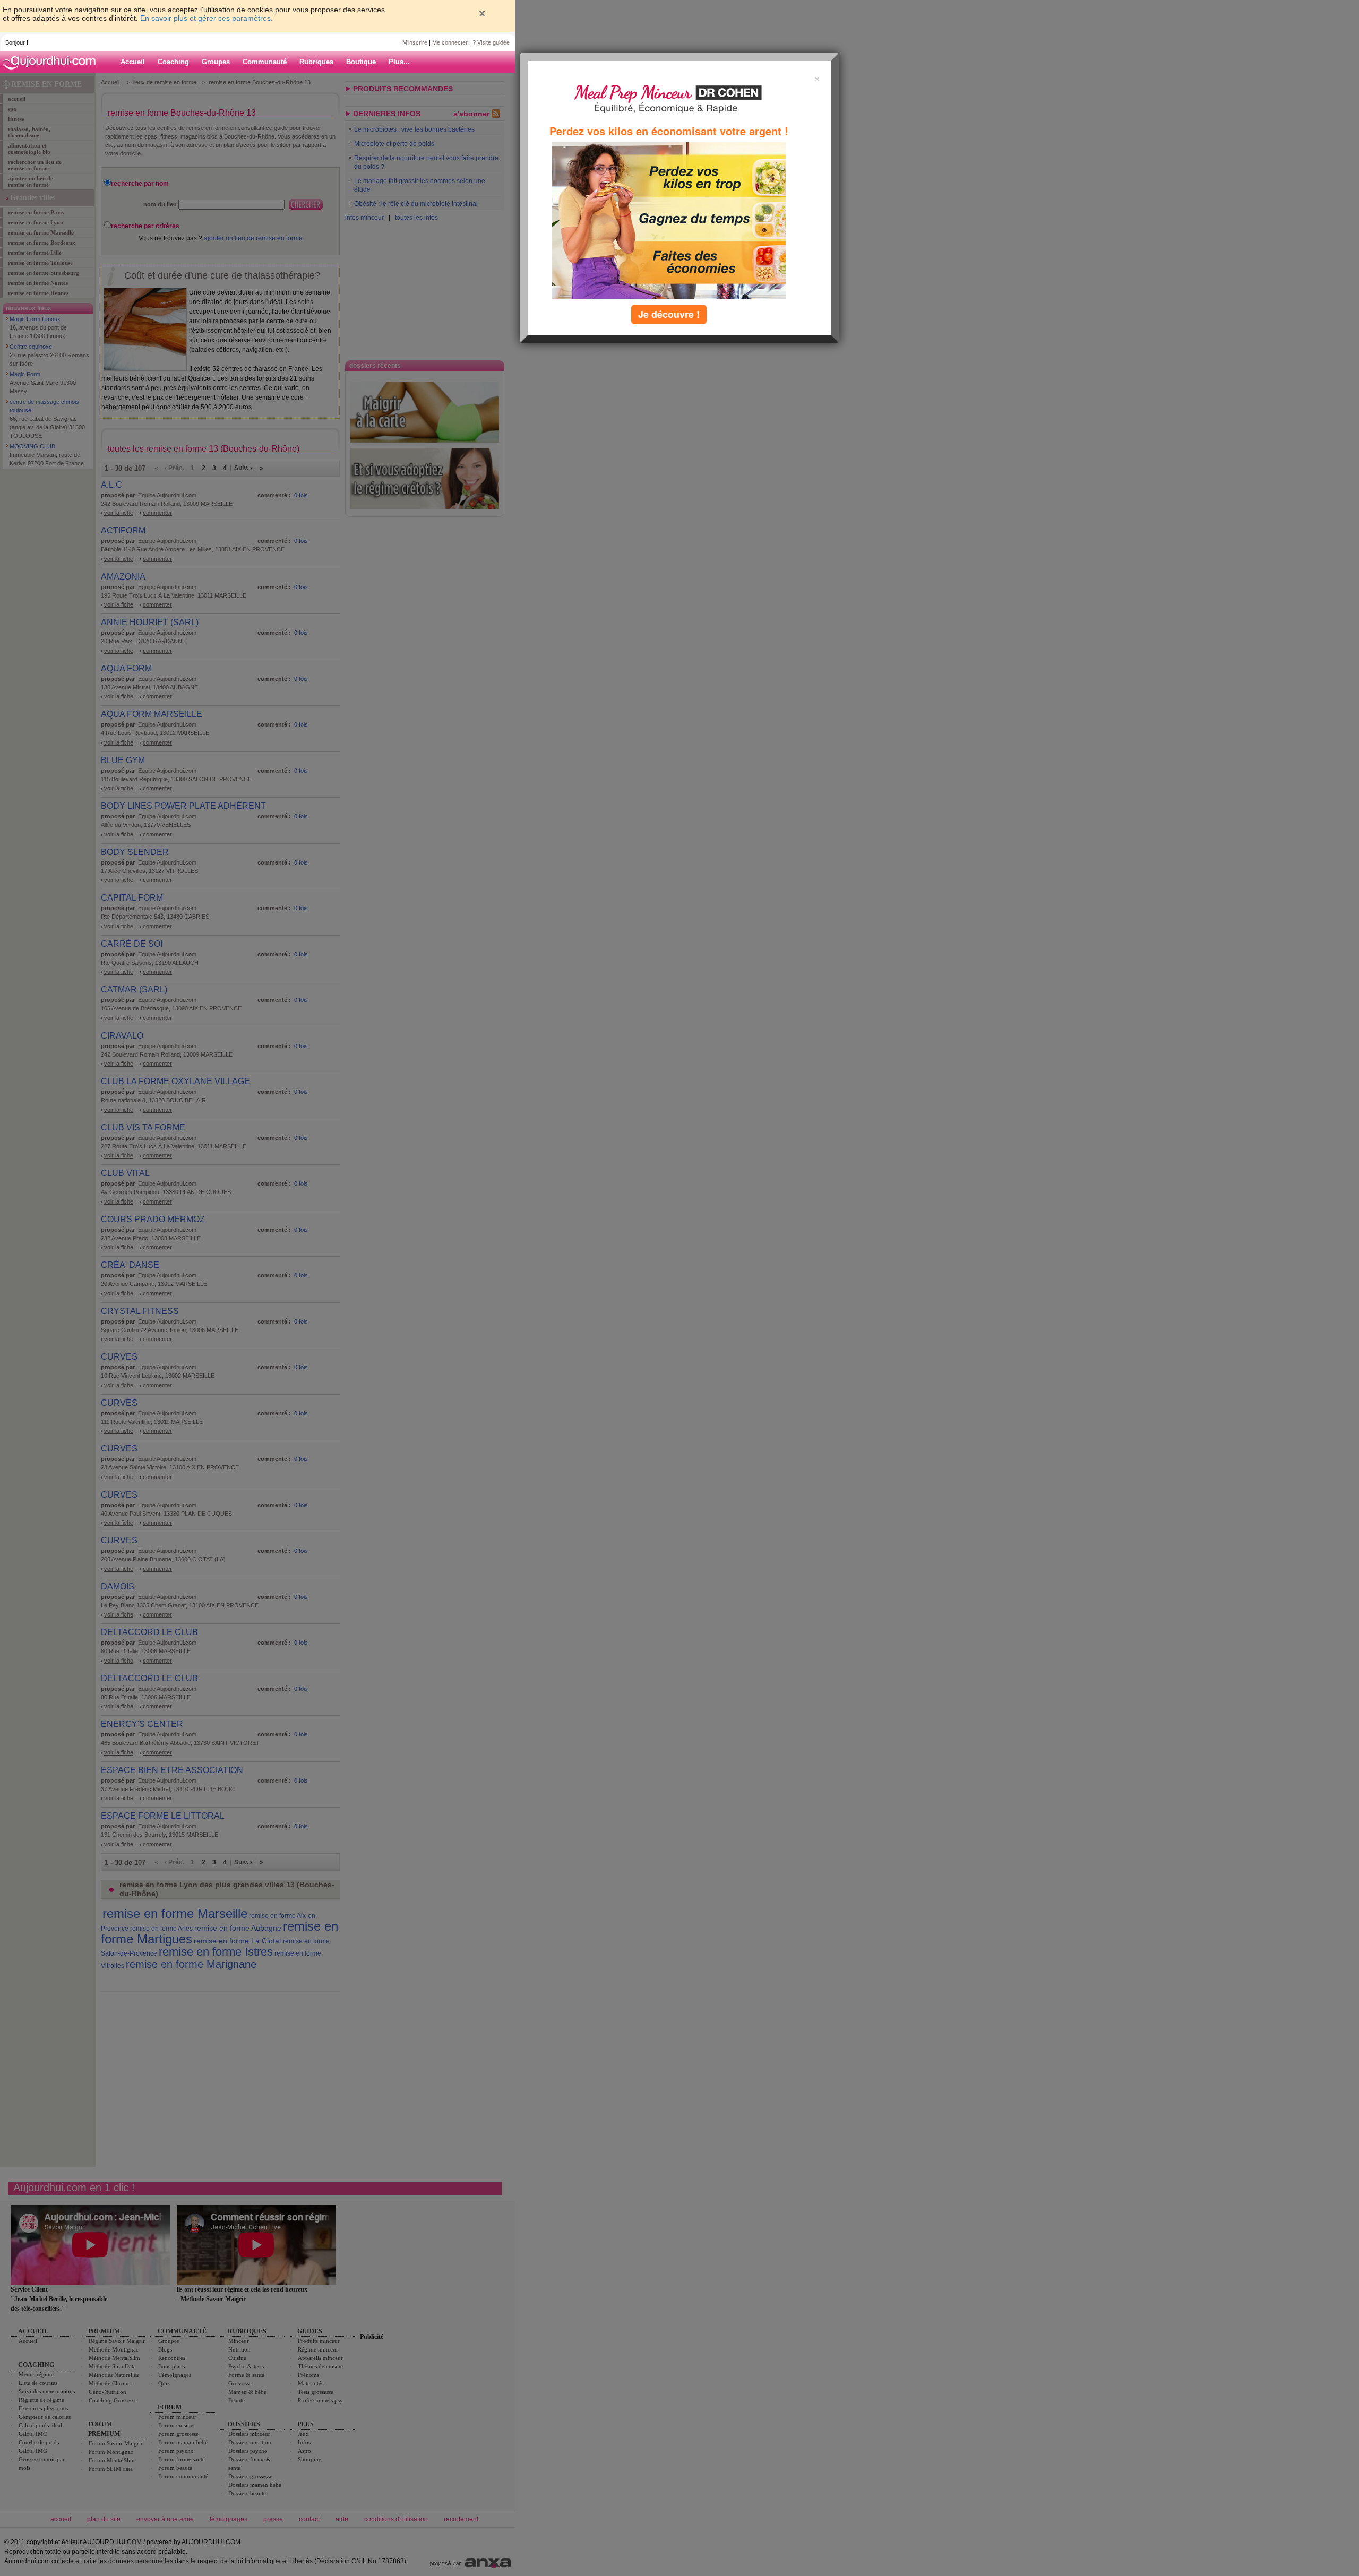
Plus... (399, 62)
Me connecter (450, 42)
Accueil (133, 62)
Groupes (216, 62)
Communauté (265, 62)
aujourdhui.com (53, 62)
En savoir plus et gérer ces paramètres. (207, 18)
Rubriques (316, 62)
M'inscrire (415, 42)
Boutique (361, 62)
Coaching (173, 62)
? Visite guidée (491, 42)
